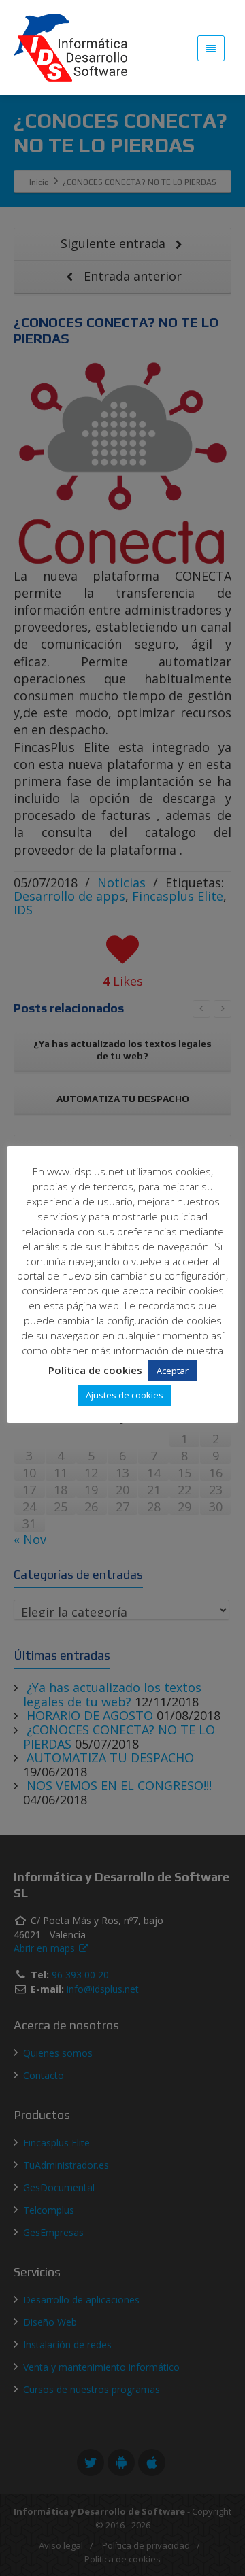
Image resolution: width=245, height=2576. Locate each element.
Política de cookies (95, 1370)
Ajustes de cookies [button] (125, 1395)
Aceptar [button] (173, 1371)
